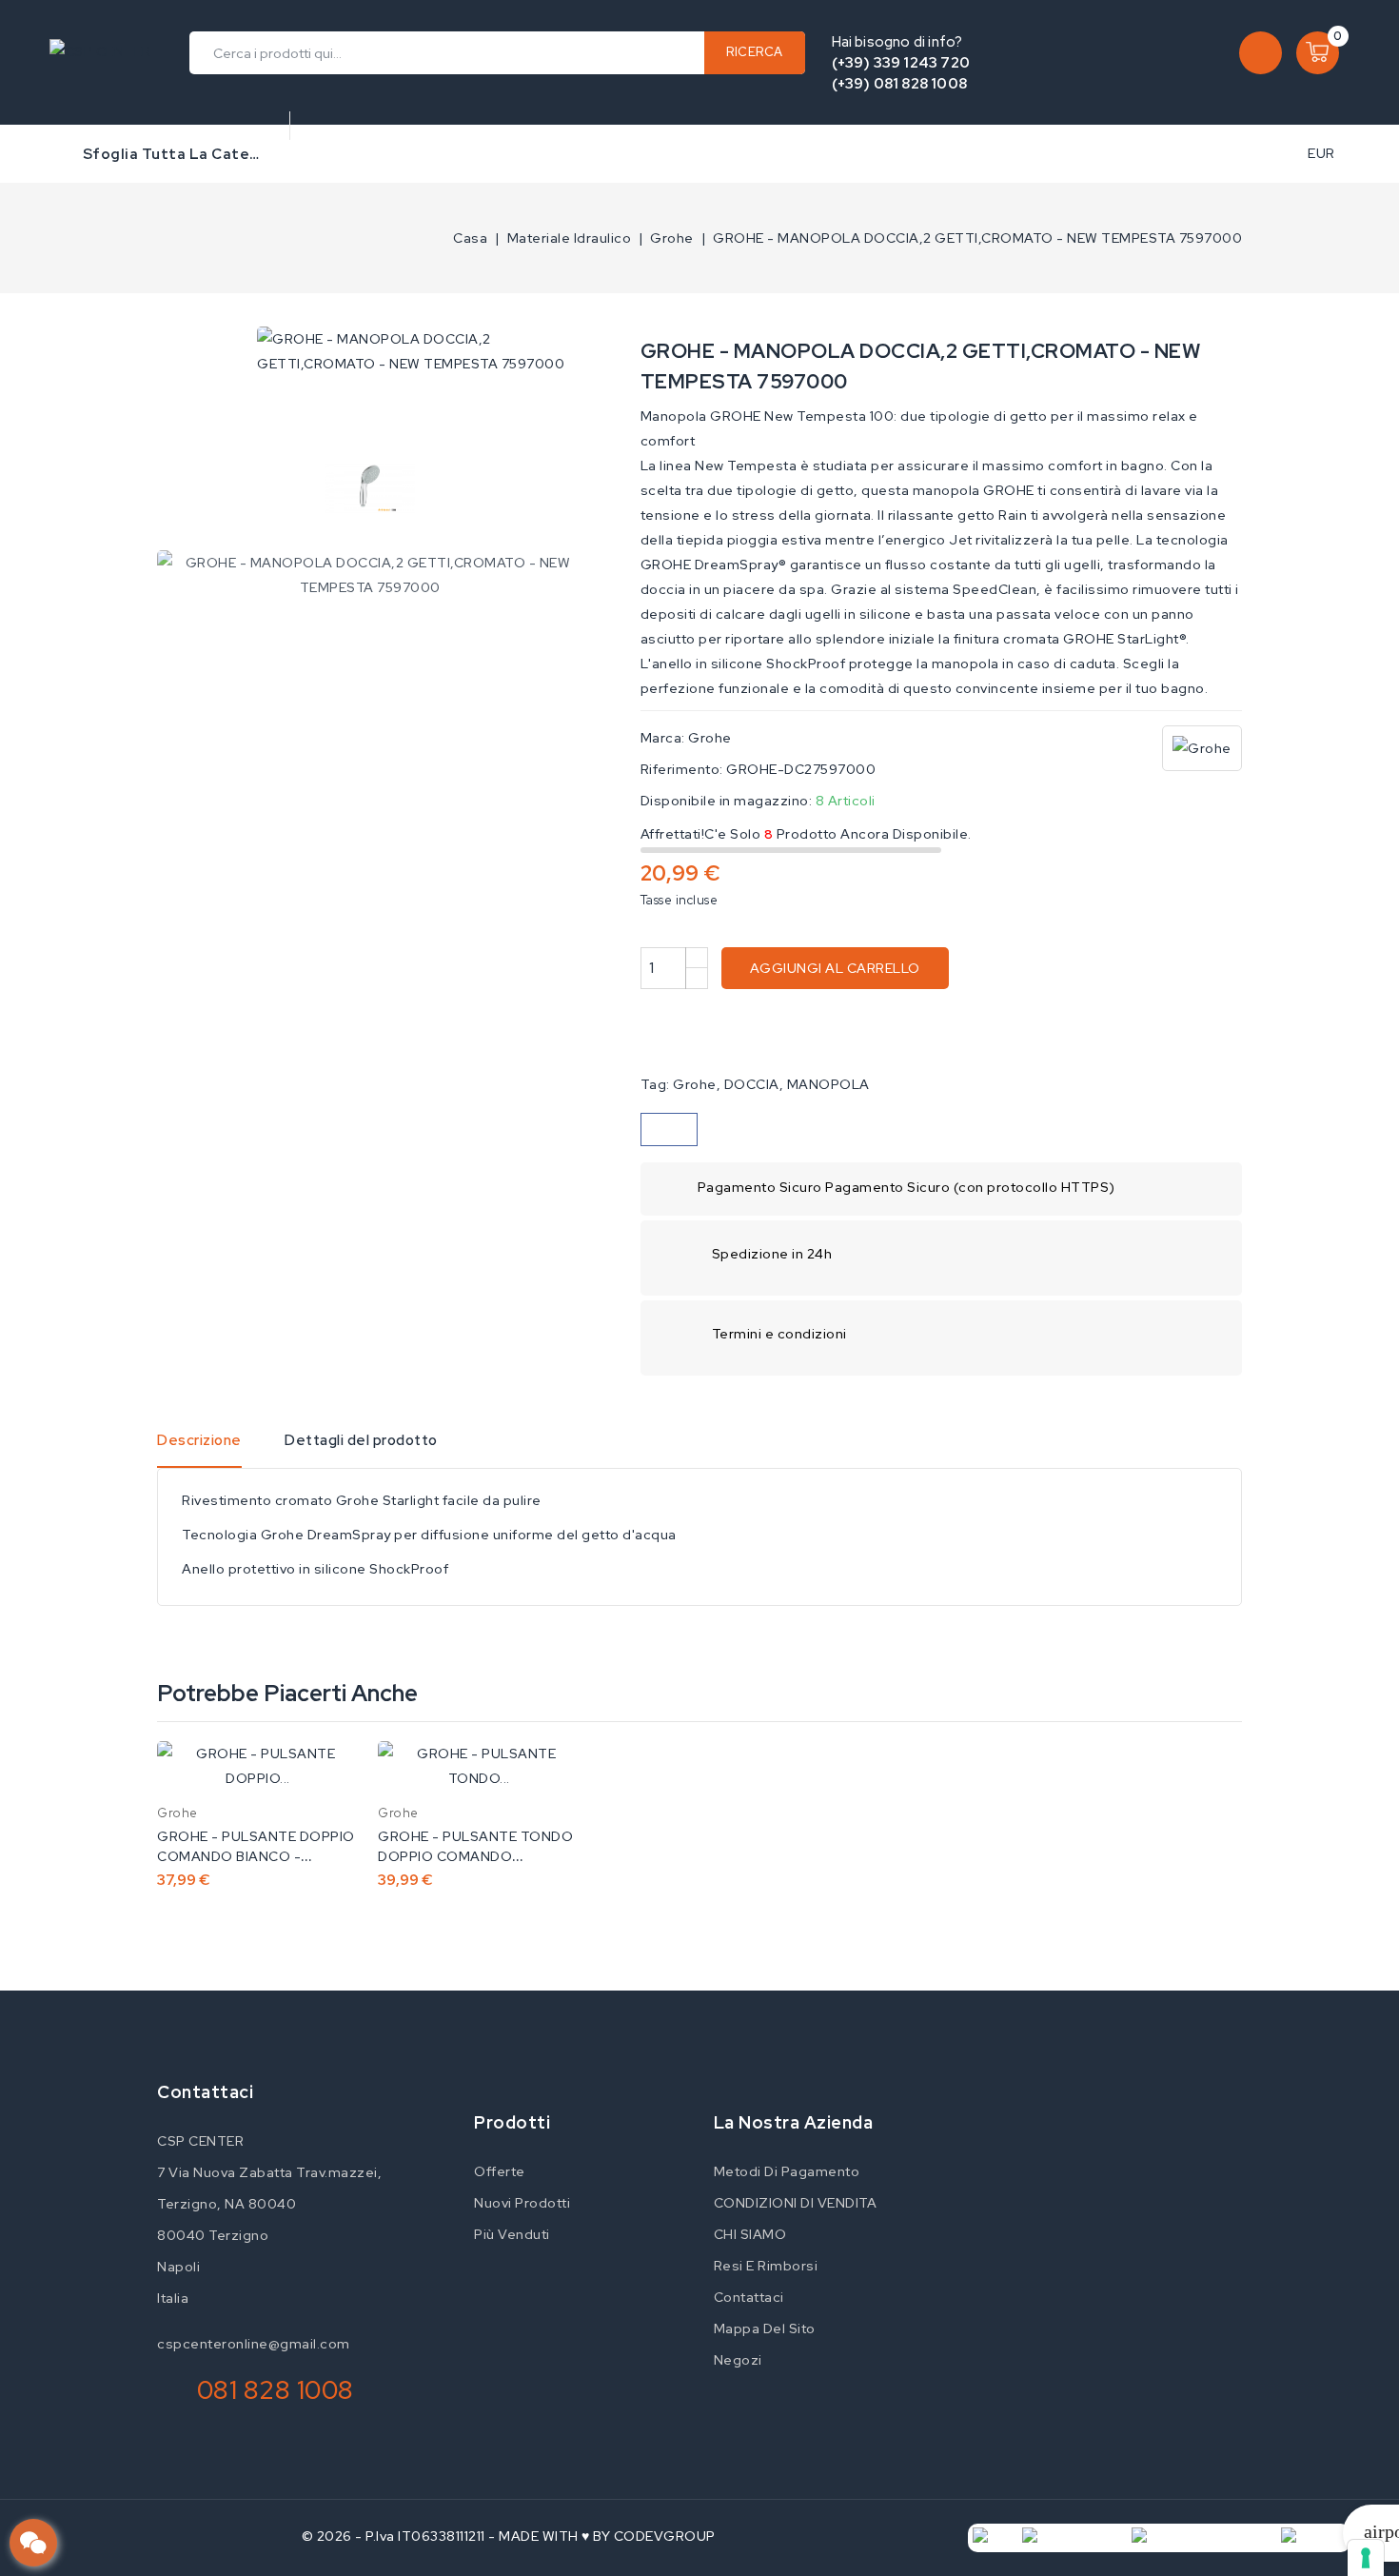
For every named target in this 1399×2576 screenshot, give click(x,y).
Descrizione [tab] (199, 1440)
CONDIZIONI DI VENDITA (796, 2203)
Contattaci (205, 2092)
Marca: (663, 738)
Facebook (471, 2095)
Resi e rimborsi (766, 2266)
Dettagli (332, 1775)
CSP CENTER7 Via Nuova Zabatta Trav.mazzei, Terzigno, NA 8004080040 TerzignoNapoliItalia (269, 2219)
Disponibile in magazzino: (727, 801)
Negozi (738, 2360)
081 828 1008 (276, 2390)
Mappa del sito (765, 2328)
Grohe (710, 738)
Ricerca (755, 52)
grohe (695, 1084)
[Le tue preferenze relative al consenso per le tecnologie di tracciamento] (1366, 2558)
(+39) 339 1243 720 (901, 63)
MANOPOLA (828, 1084)
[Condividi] (669, 1129)
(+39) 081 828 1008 (900, 84)
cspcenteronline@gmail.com (254, 2344)
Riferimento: (682, 769)
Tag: (655, 1084)
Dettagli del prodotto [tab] (361, 1440)
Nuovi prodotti (522, 2203)
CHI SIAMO (750, 2234)
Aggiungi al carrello (835, 968)
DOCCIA (752, 1084)
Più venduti (512, 2234)
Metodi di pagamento (787, 2171)
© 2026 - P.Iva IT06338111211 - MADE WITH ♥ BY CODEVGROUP (509, 2536)
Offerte (500, 2171)
